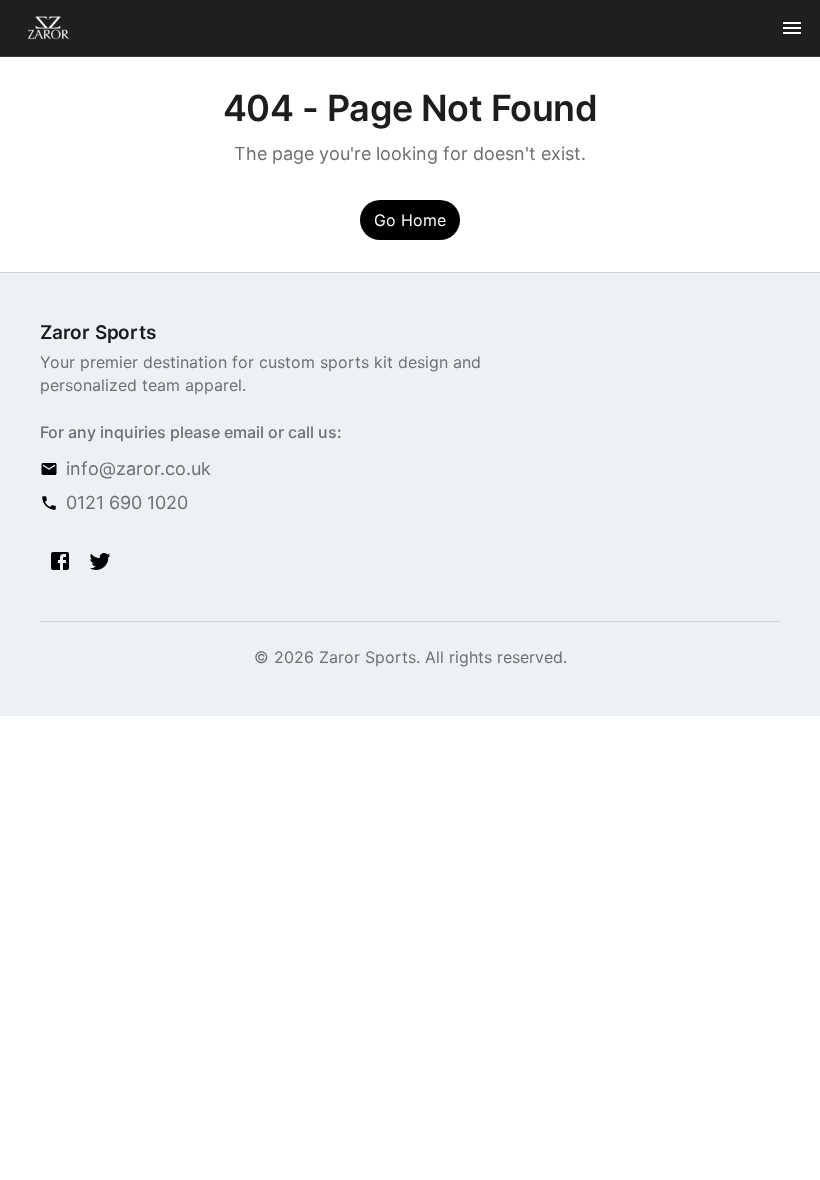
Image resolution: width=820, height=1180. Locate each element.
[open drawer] (792, 28)
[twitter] (100, 561)
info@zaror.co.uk (138, 468)
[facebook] (60, 561)
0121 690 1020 (127, 502)
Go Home (410, 220)
